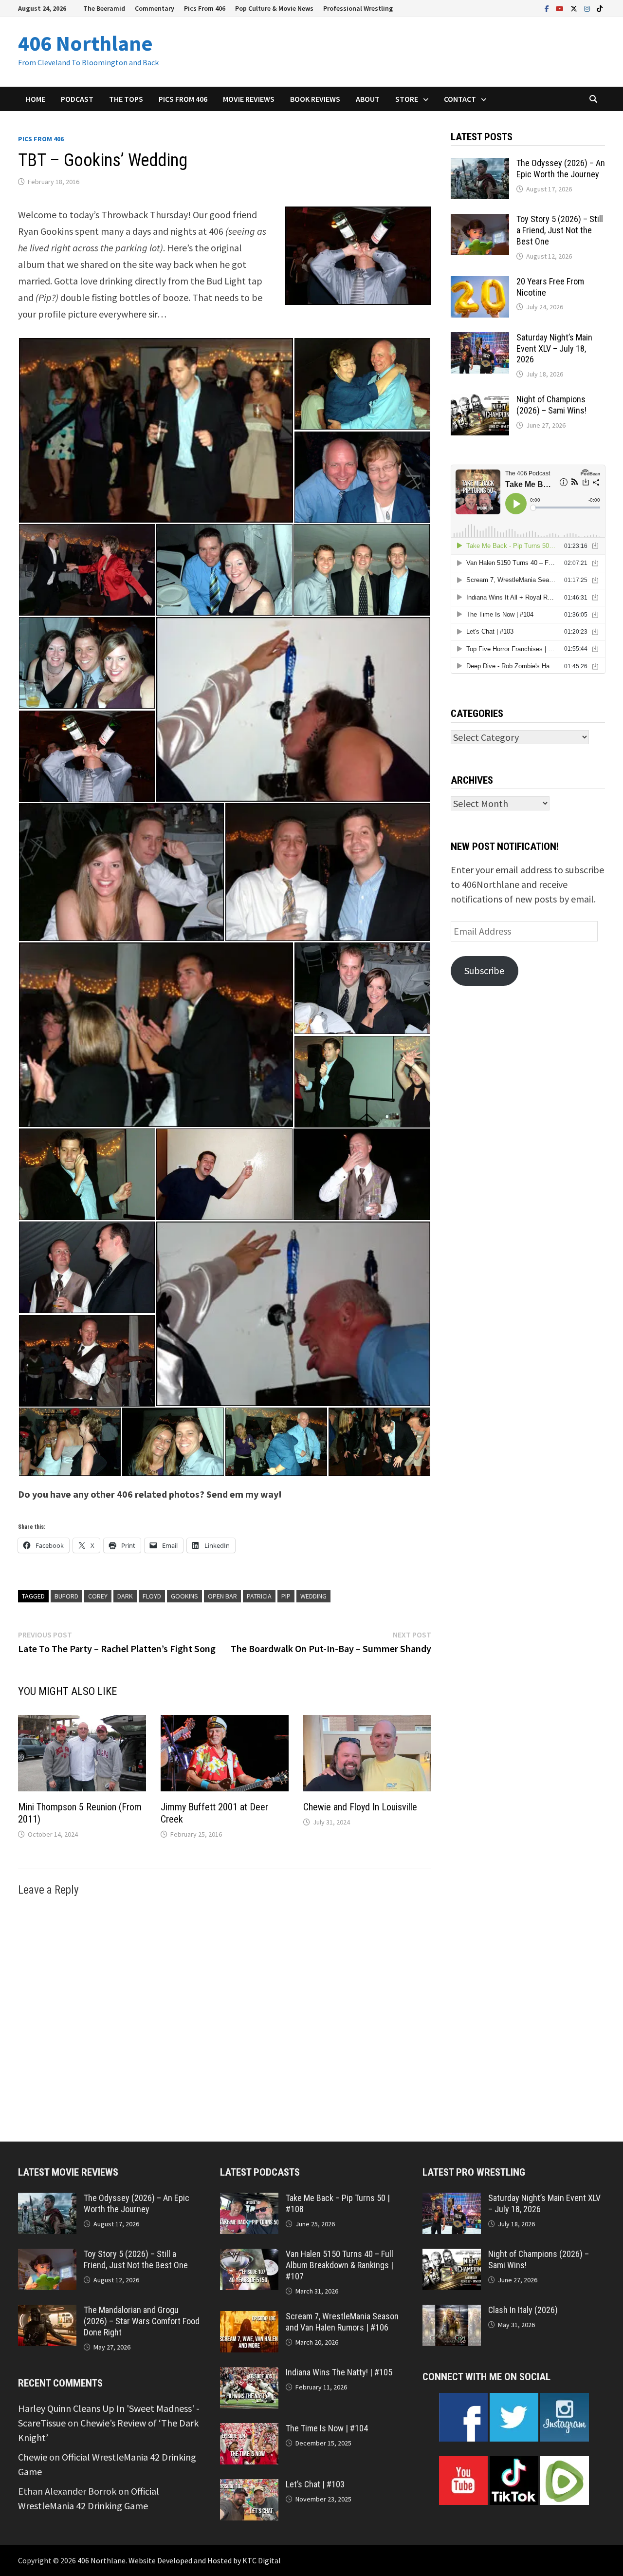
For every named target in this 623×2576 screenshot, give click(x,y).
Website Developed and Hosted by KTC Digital (205, 2560)
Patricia (259, 1596)
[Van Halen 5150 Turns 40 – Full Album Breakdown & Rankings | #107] (249, 2256)
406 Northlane (85, 43)
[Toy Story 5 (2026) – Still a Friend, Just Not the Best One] (480, 221)
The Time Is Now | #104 (327, 2428)
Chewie (33, 2457)
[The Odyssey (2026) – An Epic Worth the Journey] (480, 165)
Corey (98, 1596)
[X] (575, 8)
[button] (156, 430)
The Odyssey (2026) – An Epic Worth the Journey (561, 169)
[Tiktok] (600, 8)
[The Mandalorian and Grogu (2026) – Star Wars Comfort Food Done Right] (47, 2312)
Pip (286, 1596)
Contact (460, 99)
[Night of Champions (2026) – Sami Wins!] (480, 401)
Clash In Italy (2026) (523, 2310)
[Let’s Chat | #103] (249, 2486)
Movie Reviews (249, 99)
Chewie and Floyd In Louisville (360, 1807)
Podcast (77, 99)
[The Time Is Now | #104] (249, 2430)
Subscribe (484, 970)
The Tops (126, 99)
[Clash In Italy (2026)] (452, 2312)
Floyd (152, 1596)
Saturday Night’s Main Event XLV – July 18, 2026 (554, 348)
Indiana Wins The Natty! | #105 (339, 2372)
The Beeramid (104, 8)
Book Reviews (315, 99)
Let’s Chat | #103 (315, 2484)
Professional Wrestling (358, 8)
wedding (313, 1596)
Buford (66, 1596)
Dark (125, 1596)
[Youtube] (561, 8)
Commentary (155, 8)
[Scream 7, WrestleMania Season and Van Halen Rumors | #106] (249, 2318)
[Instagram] (588, 8)
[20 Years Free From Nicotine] (480, 283)
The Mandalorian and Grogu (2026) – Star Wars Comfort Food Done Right (142, 2321)
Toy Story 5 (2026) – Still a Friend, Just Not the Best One (560, 230)
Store (407, 99)
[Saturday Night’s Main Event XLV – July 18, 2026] (480, 339)
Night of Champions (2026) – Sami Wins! (551, 405)
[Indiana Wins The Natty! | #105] (249, 2374)
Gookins (184, 1596)
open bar (222, 1596)
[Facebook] (548, 8)
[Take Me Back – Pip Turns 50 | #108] (249, 2200)
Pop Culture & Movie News (274, 8)
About (368, 99)
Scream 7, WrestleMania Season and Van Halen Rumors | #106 (342, 2322)
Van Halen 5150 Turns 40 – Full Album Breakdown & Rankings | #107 (339, 2265)
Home (36, 99)
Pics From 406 (205, 8)
